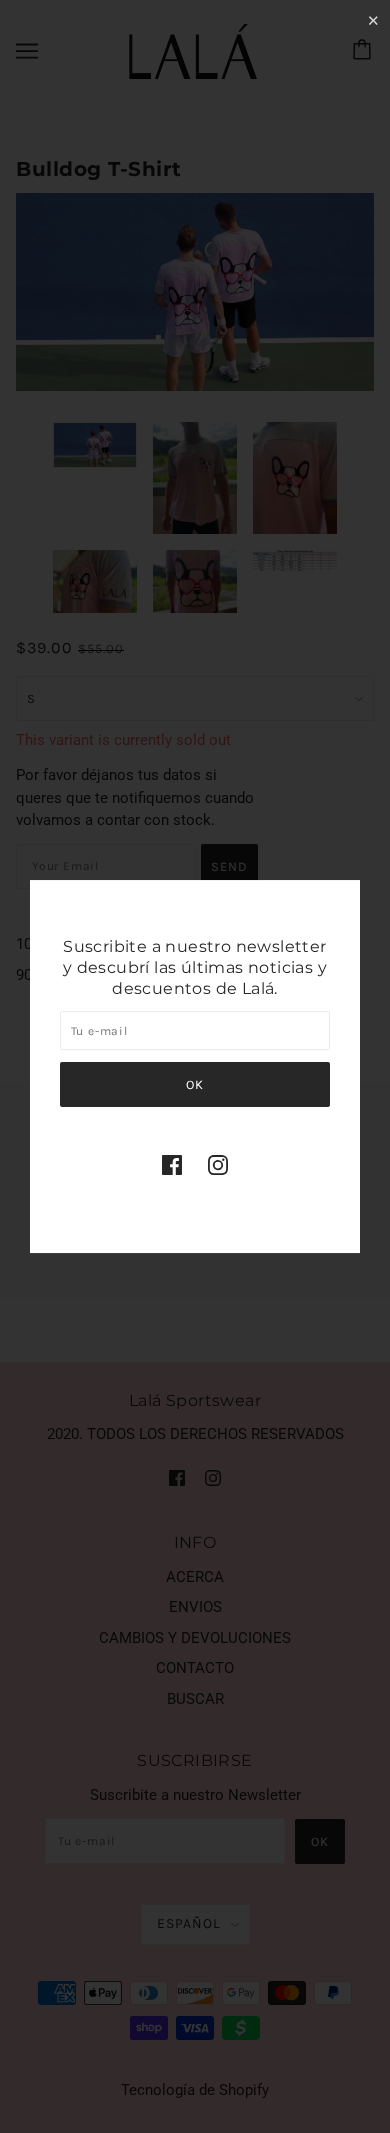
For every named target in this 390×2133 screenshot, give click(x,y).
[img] (172, 1164)
